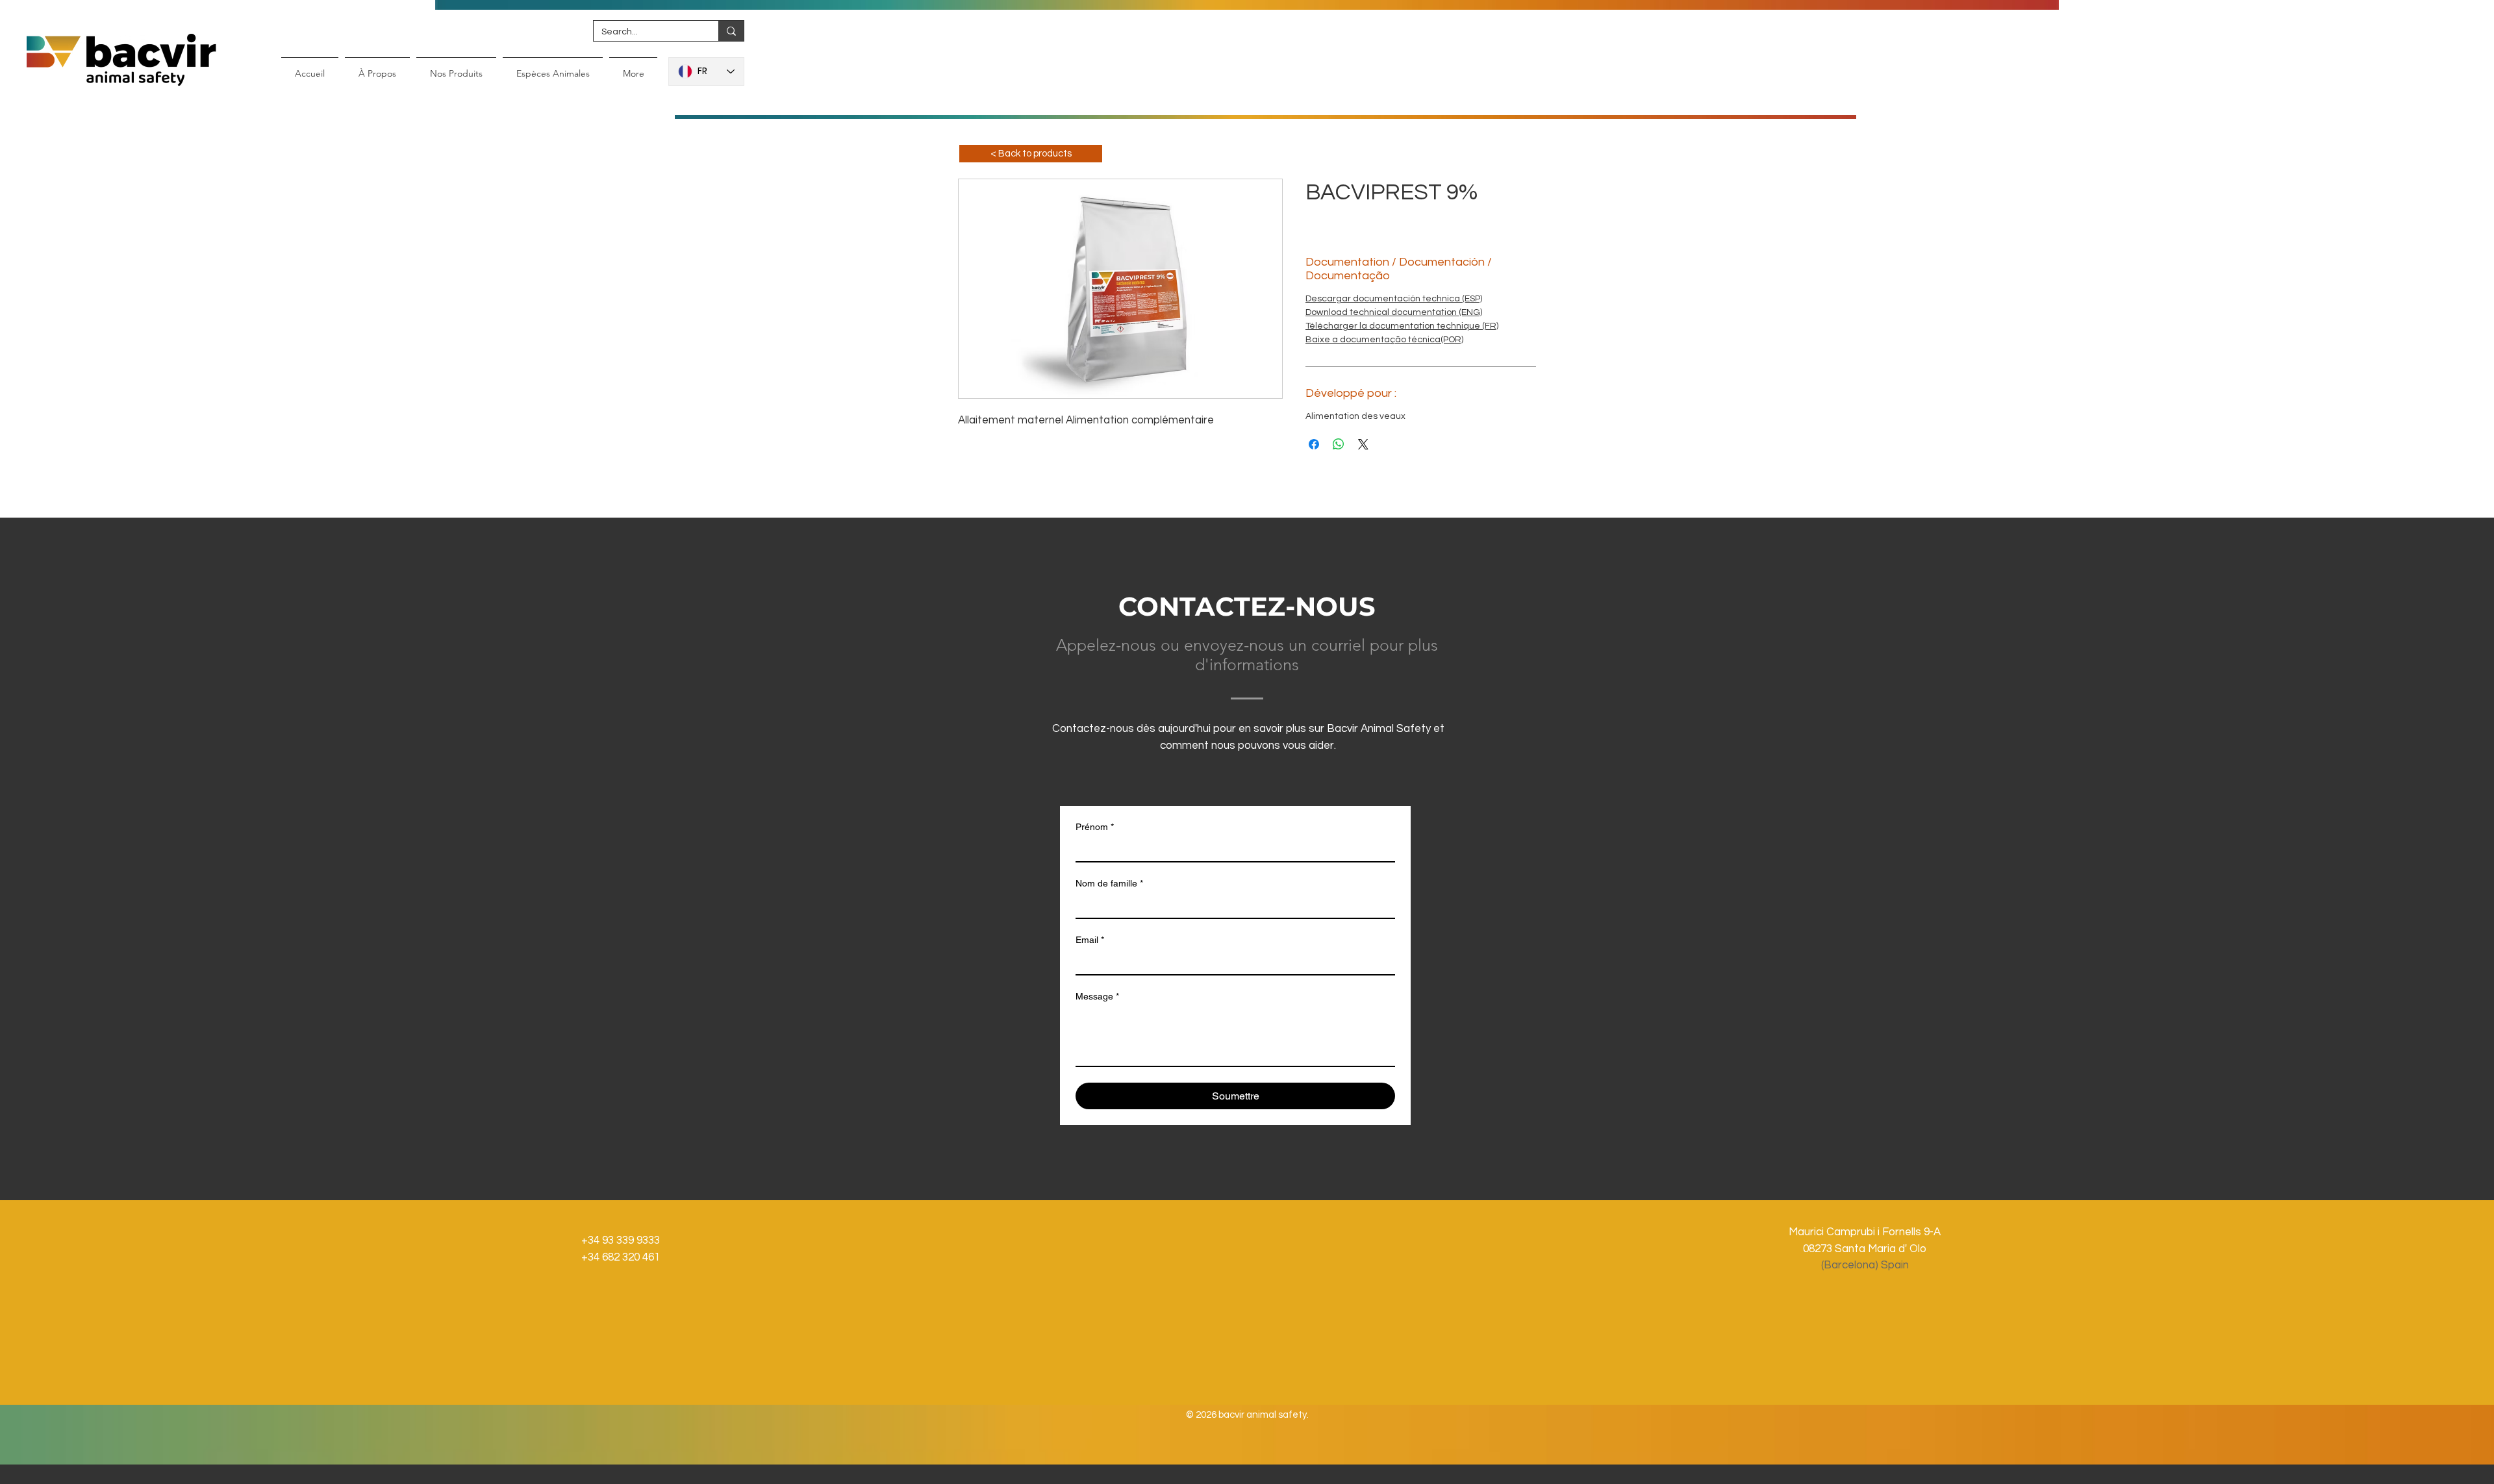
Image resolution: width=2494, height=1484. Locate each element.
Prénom (1095, 827)
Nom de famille (1109, 883)
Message (1097, 996)
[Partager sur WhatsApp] (1339, 444)
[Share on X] (1363, 444)
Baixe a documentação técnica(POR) (1384, 340)
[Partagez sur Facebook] (1314, 444)
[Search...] (731, 31)
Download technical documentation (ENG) (1394, 312)
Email (1090, 940)
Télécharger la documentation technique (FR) (1402, 326)
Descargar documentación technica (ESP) (1394, 299)
